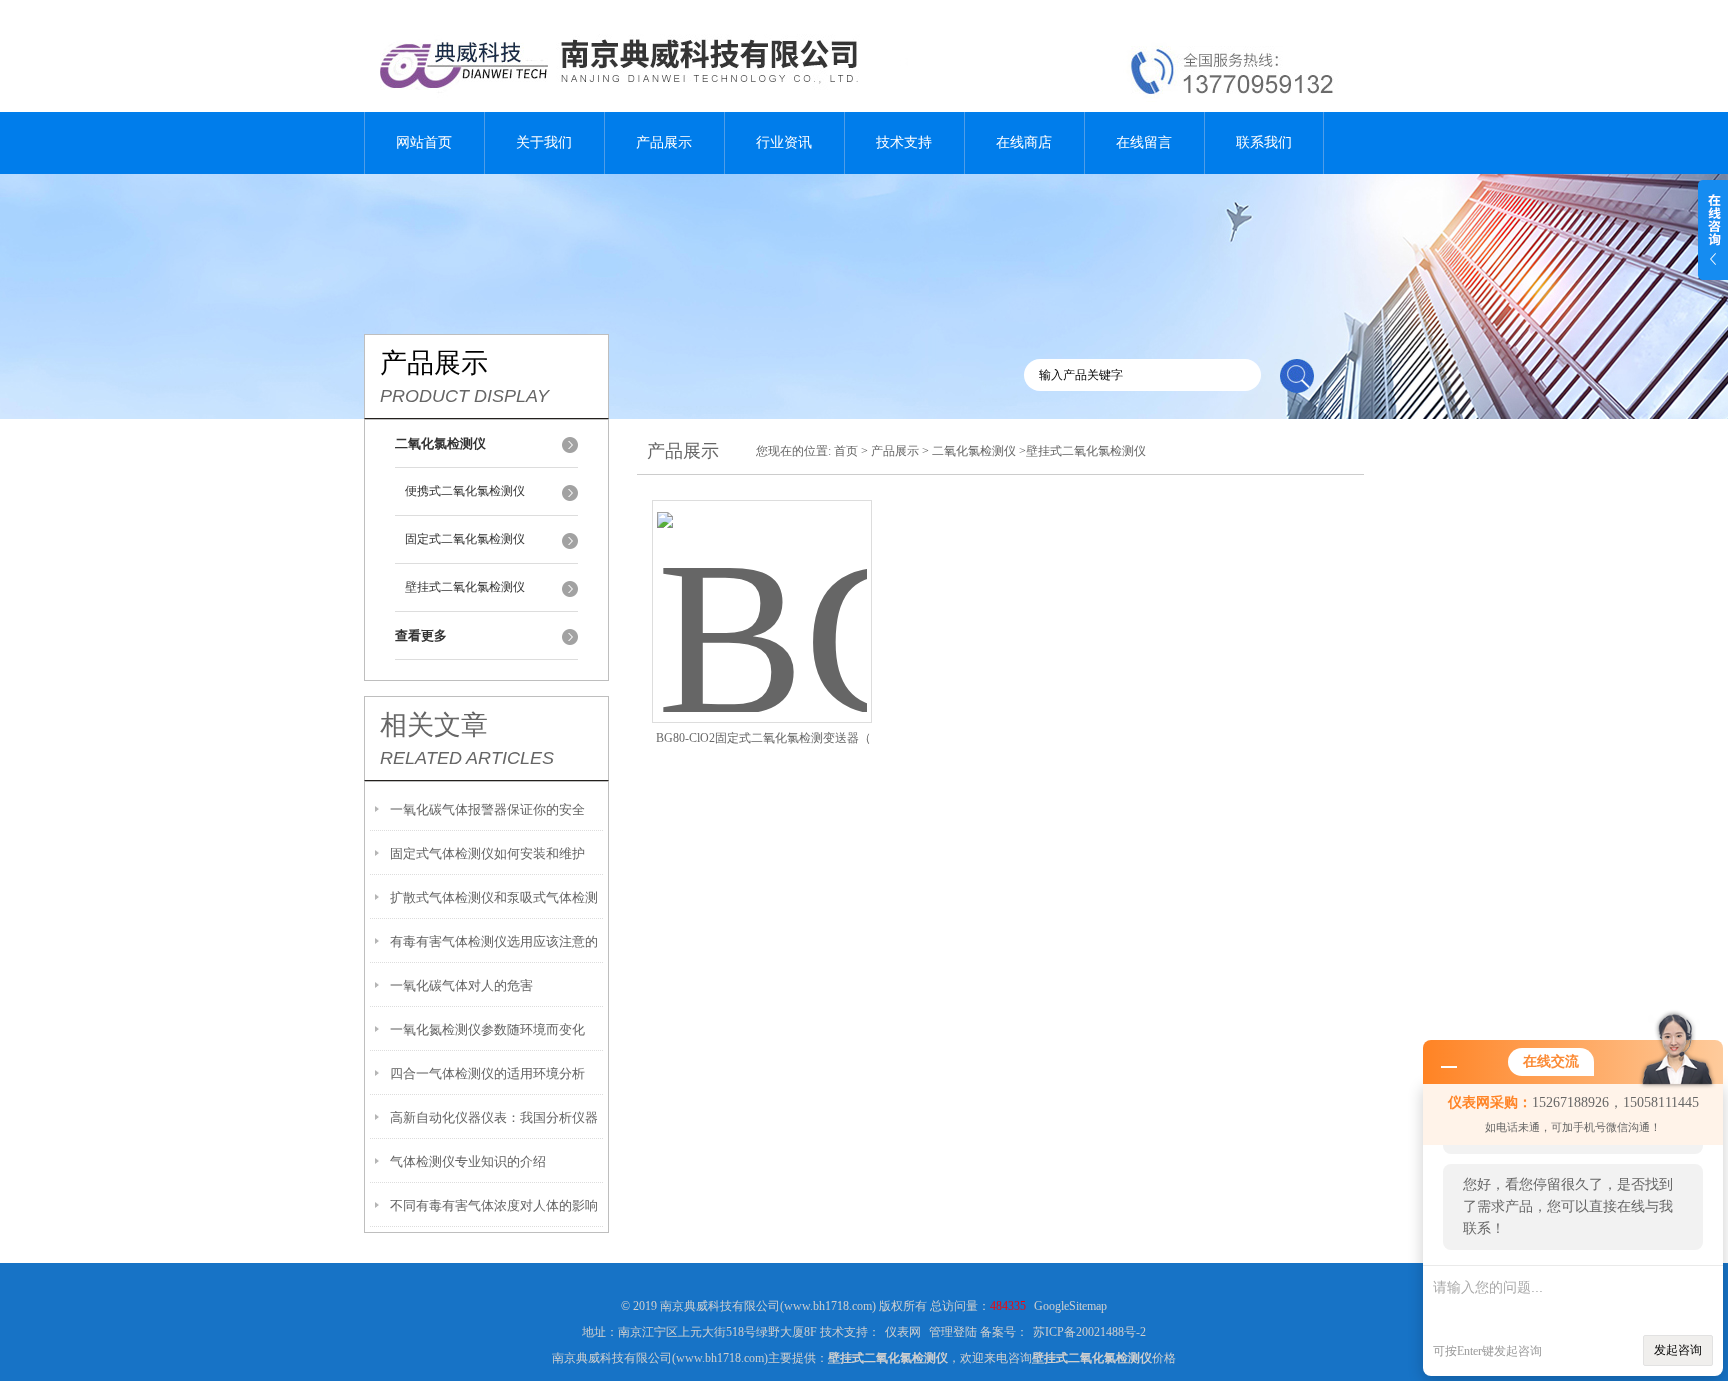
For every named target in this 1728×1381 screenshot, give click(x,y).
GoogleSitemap (1070, 1306)
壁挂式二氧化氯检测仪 (465, 587)
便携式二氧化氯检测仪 (465, 491)
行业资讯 (784, 142)
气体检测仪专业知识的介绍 (468, 1161)
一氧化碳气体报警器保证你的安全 (487, 809)
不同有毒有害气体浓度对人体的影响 (494, 1205)
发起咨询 (1678, 1350)
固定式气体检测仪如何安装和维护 (487, 853)
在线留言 (1144, 142)
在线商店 (1024, 142)
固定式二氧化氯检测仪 (465, 539)
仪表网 (903, 1332)
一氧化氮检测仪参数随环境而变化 (487, 1029)
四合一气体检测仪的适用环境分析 (487, 1073)
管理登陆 (953, 1332)
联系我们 (1264, 142)
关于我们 (544, 142)
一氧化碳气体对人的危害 (461, 985)
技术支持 (904, 142)
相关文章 (434, 725)
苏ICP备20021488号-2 (1089, 1332)
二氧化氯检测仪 (974, 451)
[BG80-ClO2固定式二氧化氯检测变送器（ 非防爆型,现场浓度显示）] (762, 587)
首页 (846, 451)
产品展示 (664, 142)
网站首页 (424, 142)
